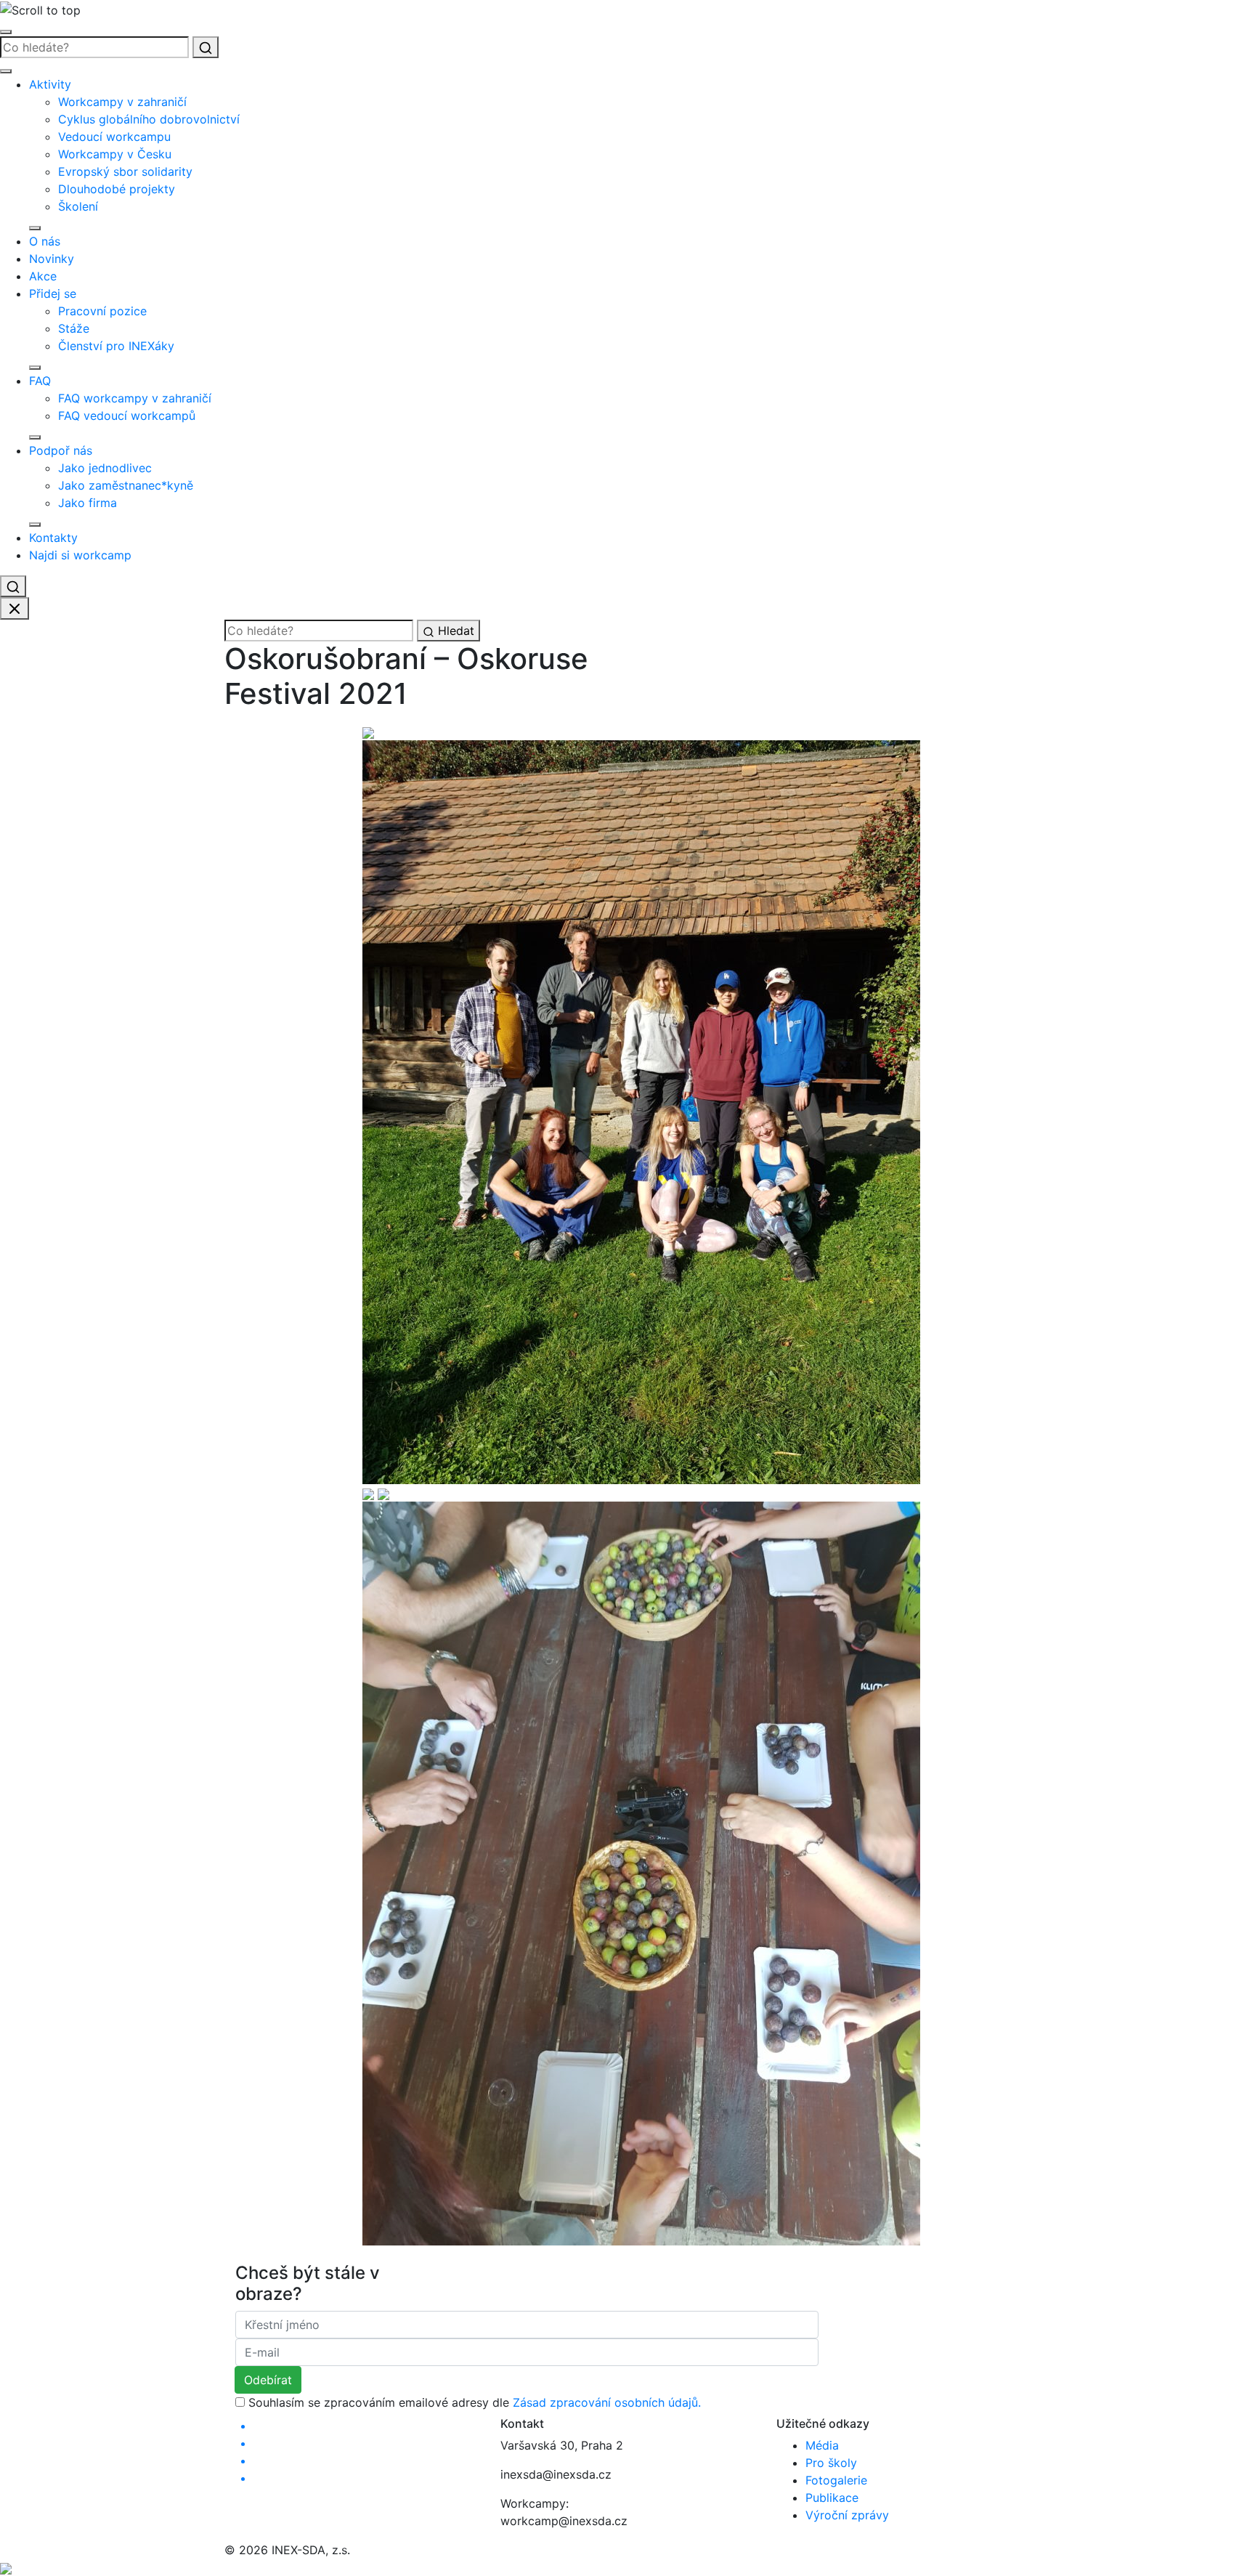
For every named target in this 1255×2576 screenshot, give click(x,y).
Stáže (74, 328)
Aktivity (50, 84)
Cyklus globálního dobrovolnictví (149, 119)
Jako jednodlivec (105, 468)
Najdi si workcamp (80, 555)
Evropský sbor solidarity (125, 171)
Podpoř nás (61, 450)
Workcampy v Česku (115, 154)
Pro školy (831, 2463)
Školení (78, 206)
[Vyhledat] (206, 47)
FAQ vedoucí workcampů (127, 416)
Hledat (454, 631)
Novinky (52, 259)
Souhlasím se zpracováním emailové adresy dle (475, 2402)
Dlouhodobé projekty (117, 189)
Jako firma (88, 503)
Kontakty (53, 538)
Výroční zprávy (847, 2515)
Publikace (832, 2498)
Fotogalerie (836, 2480)
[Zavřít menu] (6, 71)
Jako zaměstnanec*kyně (126, 485)
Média (822, 2445)
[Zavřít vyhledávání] (15, 609)
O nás (45, 241)
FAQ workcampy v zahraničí (135, 398)
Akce (43, 276)
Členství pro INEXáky (116, 346)
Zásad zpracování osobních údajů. (607, 2402)
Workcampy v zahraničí (122, 102)
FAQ (40, 381)
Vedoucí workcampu (114, 137)
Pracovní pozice (102, 311)
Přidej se (53, 293)
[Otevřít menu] (6, 32)
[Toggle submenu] (35, 228)
